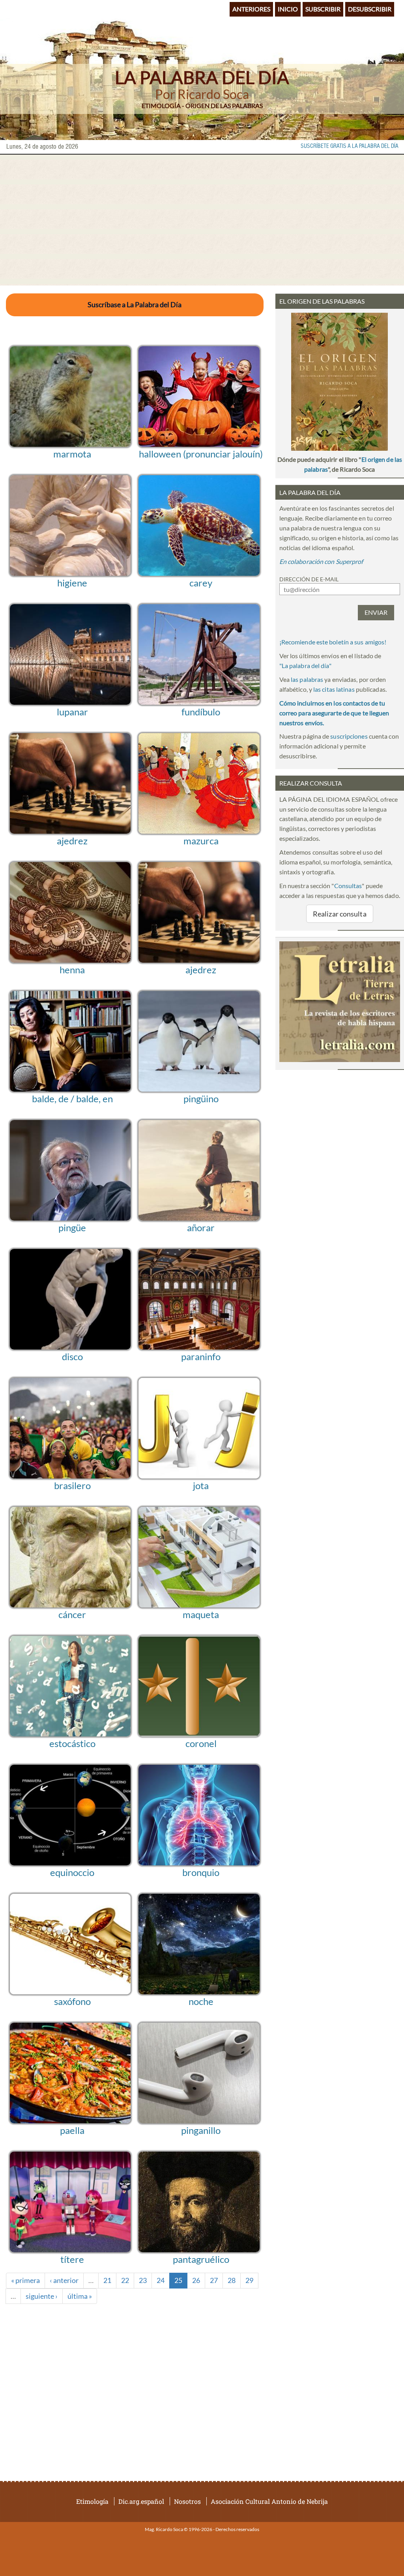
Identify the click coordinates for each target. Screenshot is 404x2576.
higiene (72, 583)
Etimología (92, 2501)
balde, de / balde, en (72, 1099)
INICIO (288, 9)
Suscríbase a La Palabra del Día (135, 304)
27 (214, 2280)
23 (143, 2280)
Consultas (348, 886)
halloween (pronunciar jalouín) (201, 454)
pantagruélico (201, 2259)
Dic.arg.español (141, 2501)
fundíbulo (201, 712)
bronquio (201, 1872)
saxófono (72, 2001)
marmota (72, 454)
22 (125, 2280)
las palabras (307, 679)
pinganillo (201, 2130)
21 (107, 2280)
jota (201, 1485)
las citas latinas (334, 689)
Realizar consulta (340, 914)
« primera (25, 2280)
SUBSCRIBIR (323, 9)
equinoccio (72, 1872)
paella (72, 2130)
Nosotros (187, 2501)
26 (196, 2280)
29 (249, 2280)
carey (201, 583)
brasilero (72, 1485)
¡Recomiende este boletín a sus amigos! (333, 642)
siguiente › (42, 2296)
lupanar (72, 712)
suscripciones (349, 736)
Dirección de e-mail (309, 579)
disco (72, 1356)
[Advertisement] (202, 220)
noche (201, 2001)
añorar (201, 1227)
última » (80, 2296)
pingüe (72, 1227)
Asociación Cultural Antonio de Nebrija (269, 2501)
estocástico (72, 1743)
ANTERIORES (251, 9)
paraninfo (201, 1356)
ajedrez (72, 841)
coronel (201, 1743)
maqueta (201, 1614)
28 (232, 2280)
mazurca (201, 841)
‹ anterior (64, 2280)
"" (305, 665)
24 (161, 2280)
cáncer (72, 1614)
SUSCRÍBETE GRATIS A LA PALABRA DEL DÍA (350, 146)
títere (72, 2259)
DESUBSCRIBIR (370, 9)
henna (72, 970)
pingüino (201, 1099)
